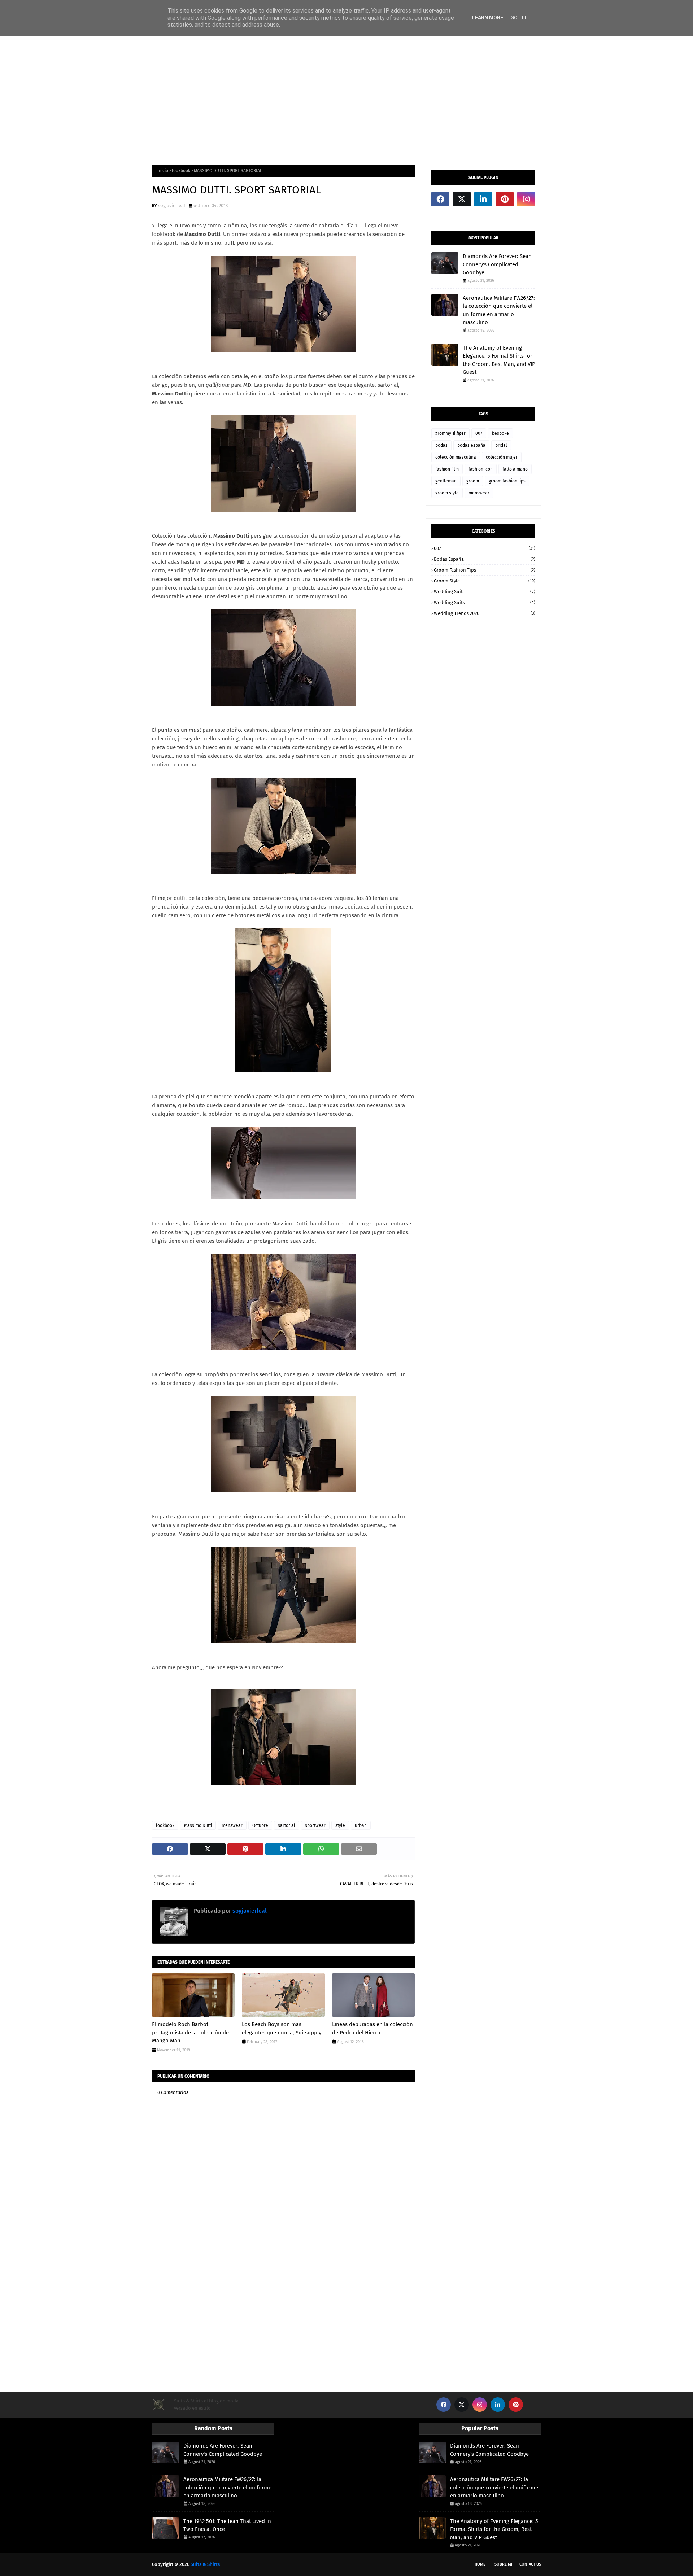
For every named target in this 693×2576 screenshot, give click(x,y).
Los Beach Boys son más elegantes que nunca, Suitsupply (282, 2028)
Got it (519, 18)
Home (480, 2564)
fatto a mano (515, 469)
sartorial (287, 1825)
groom (473, 481)
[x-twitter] (462, 199)
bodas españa (471, 445)
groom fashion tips (507, 481)
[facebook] (440, 199)
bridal (501, 445)
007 (479, 433)
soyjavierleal (172, 205)
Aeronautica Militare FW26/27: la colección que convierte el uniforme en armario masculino (499, 310)
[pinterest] (505, 199)
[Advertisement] (346, 100)
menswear (232, 1825)
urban (361, 1825)
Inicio (163, 171)
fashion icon (481, 469)
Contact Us (530, 2564)
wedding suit (485, 592)
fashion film (447, 469)
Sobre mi (503, 2564)
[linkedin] (483, 199)
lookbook (181, 171)
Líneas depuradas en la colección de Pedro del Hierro (372, 2028)
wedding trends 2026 (485, 613)
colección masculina (456, 457)
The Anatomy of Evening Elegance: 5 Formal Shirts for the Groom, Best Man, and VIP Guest (499, 360)
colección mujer (502, 457)
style (340, 1825)
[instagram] (526, 199)
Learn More (488, 18)
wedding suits (485, 602)
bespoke (500, 433)
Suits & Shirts (205, 2564)
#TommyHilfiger (450, 433)
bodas (441, 445)
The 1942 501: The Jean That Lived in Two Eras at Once (227, 2525)
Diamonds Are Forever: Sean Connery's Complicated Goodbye (497, 264)
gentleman (446, 481)
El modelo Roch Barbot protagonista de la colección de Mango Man (190, 2032)
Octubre (260, 1825)
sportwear (315, 1825)
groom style (447, 493)
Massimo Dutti (198, 1825)
